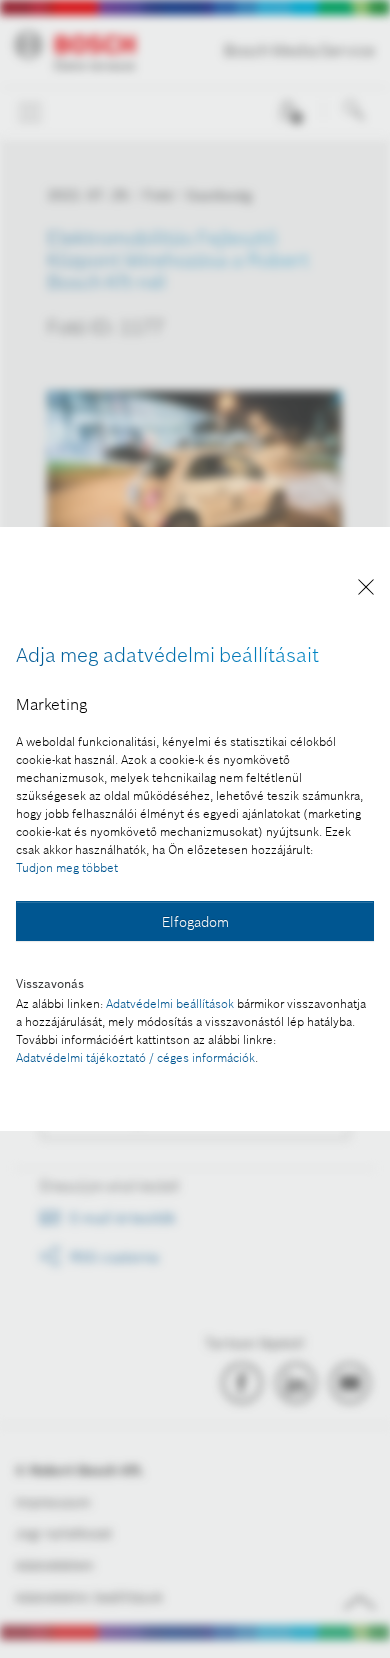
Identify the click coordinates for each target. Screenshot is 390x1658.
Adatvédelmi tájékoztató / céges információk (135, 1057)
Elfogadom (195, 922)
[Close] (366, 590)
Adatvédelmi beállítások (170, 1003)
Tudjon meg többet (67, 867)
